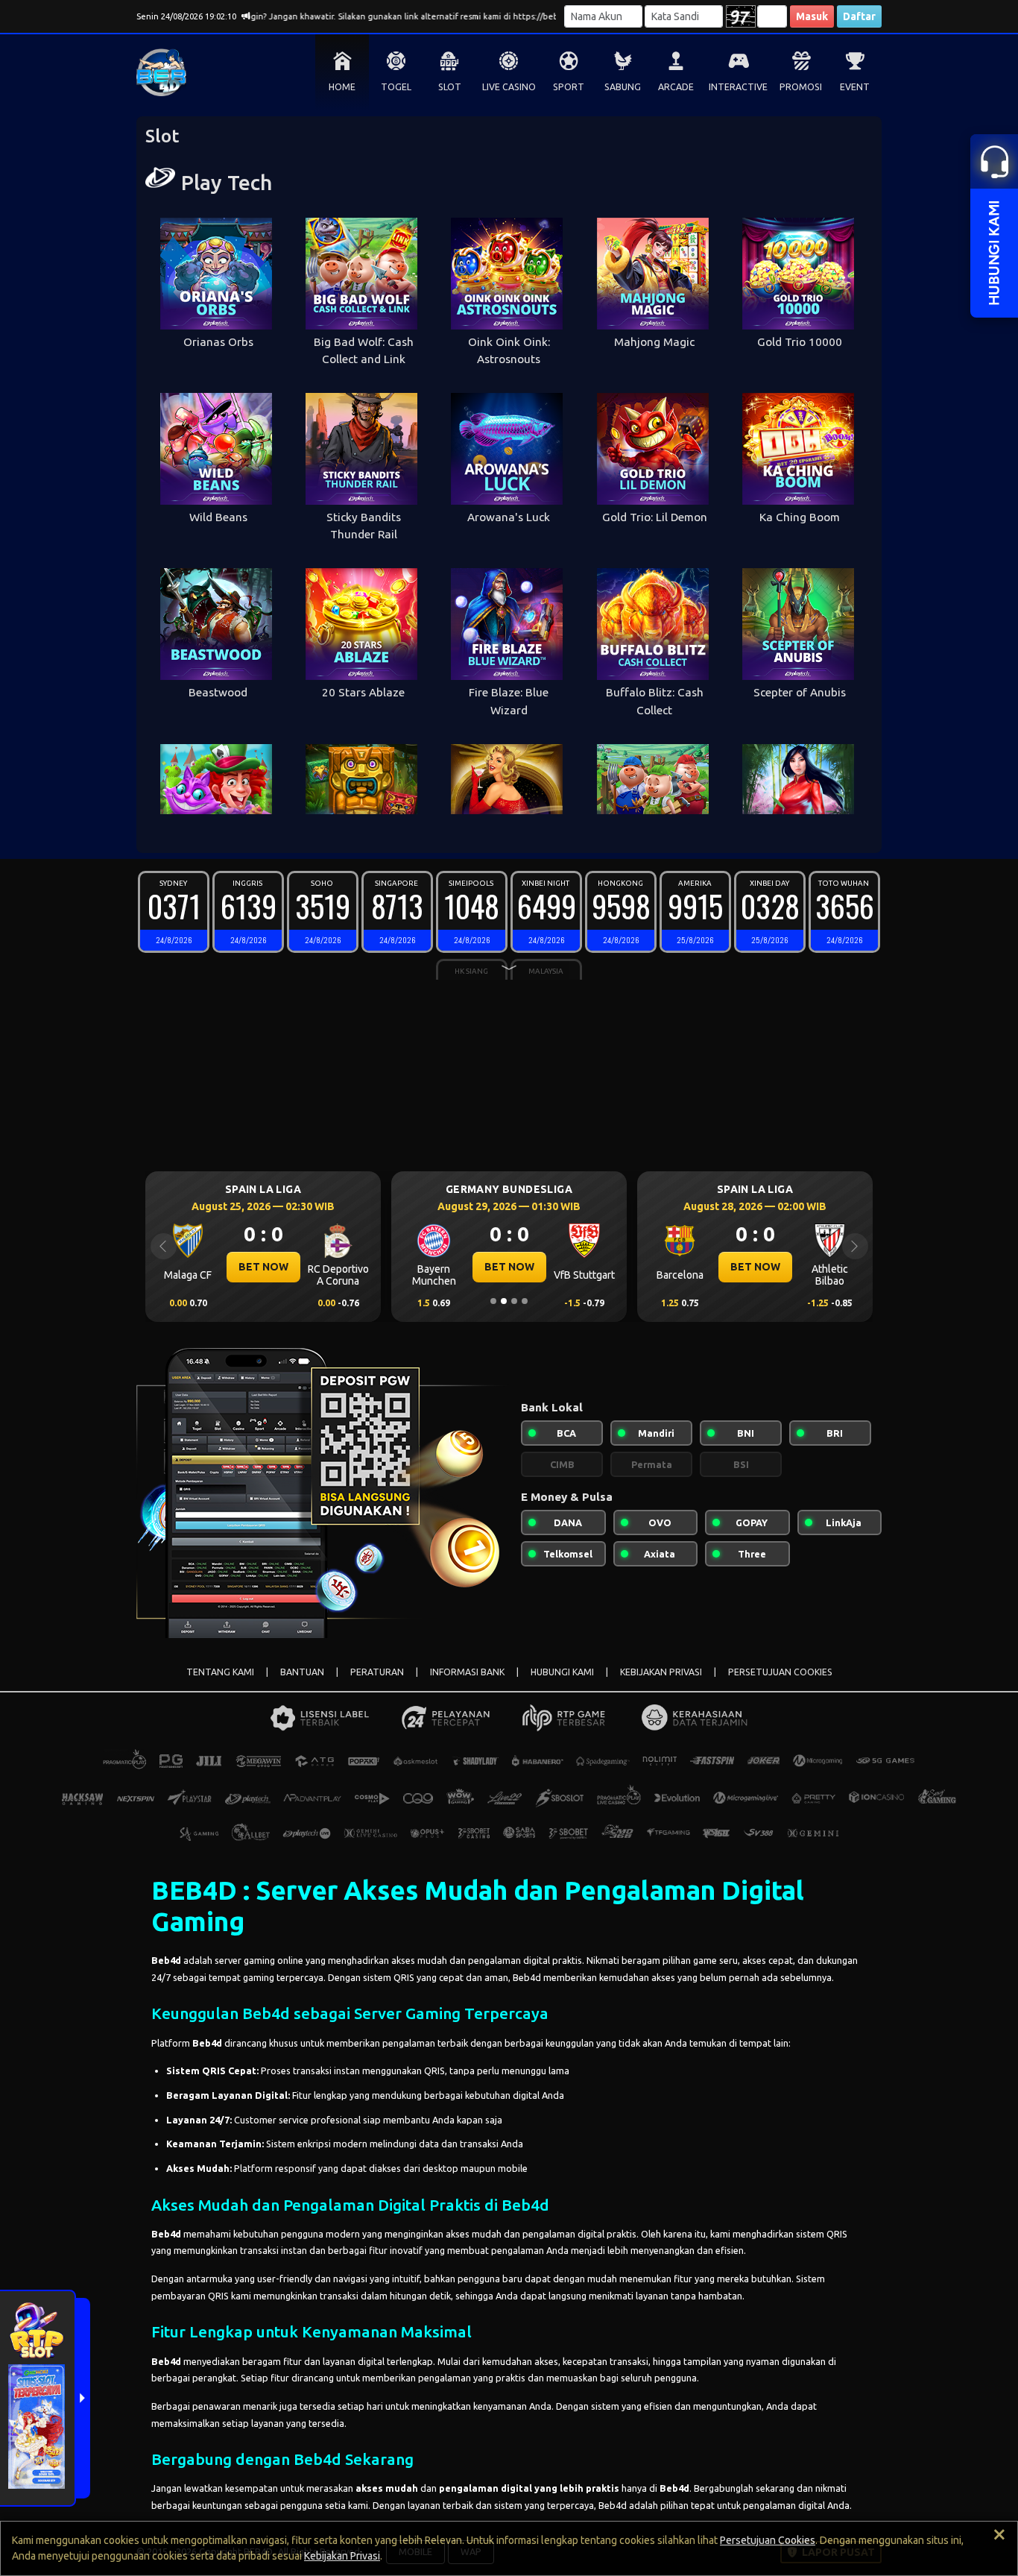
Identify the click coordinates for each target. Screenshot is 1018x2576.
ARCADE (676, 87)
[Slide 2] (504, 1301)
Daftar (859, 16)
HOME (342, 87)
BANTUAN (302, 1672)
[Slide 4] (525, 1301)
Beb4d (166, 1960)
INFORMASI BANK (467, 1672)
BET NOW (263, 1267)
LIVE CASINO (509, 87)
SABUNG (623, 87)
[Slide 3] (514, 1301)
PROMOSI (801, 87)
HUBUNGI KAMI (562, 1672)
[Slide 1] (493, 1301)
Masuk (812, 16)
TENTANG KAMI (220, 1672)
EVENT (855, 87)
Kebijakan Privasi (342, 2556)
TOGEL (396, 87)
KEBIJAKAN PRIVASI (661, 1672)
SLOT (450, 87)
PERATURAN (377, 1672)
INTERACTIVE (738, 87)
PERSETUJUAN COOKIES (780, 1672)
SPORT (569, 87)
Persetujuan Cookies (768, 2540)
